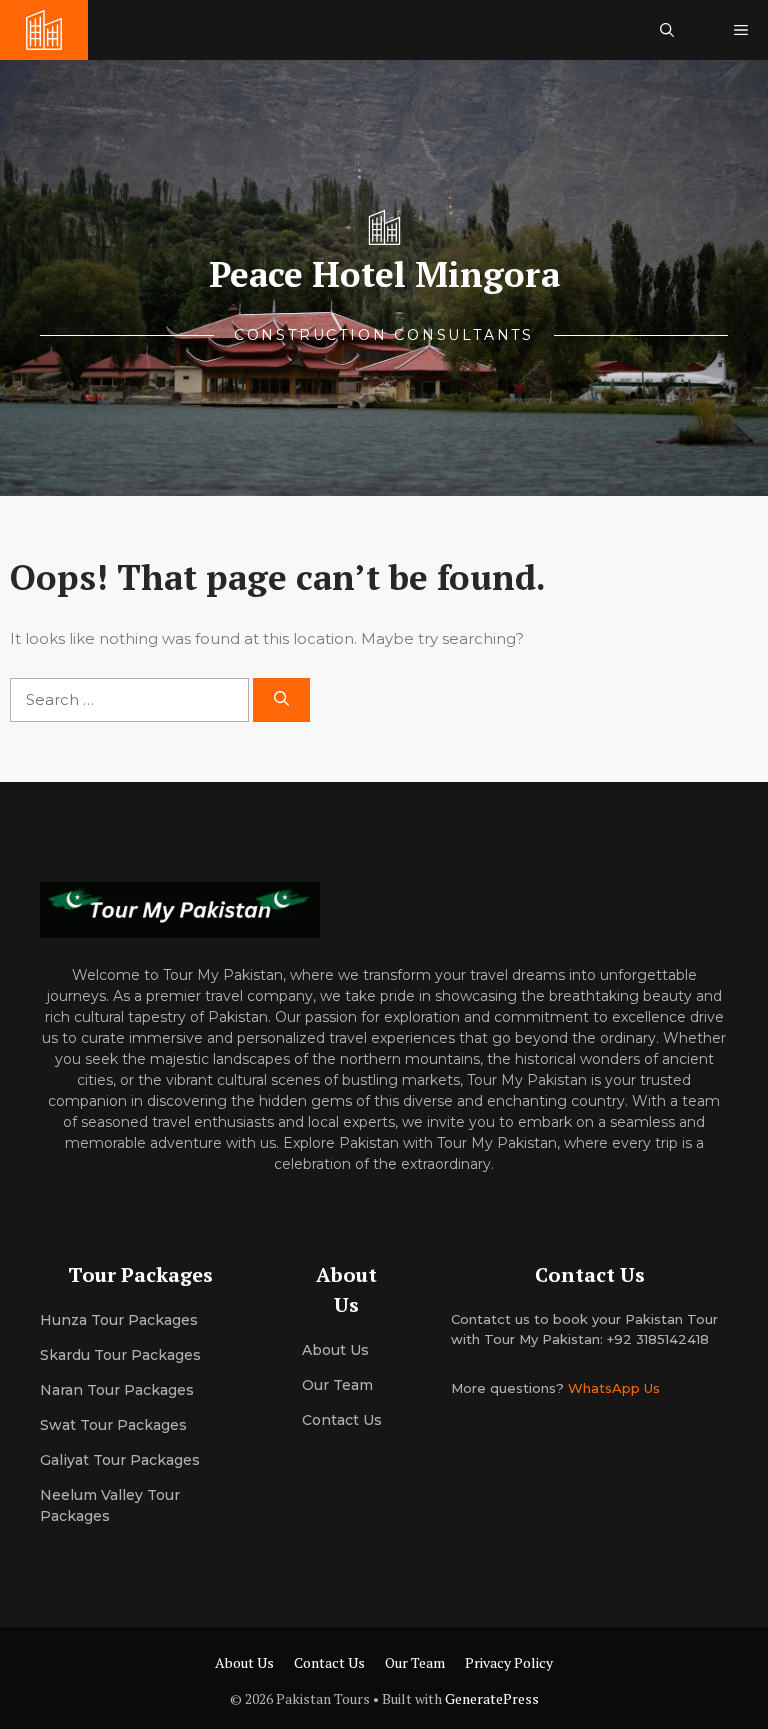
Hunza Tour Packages (119, 1320)
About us (335, 1350)
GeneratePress (492, 1698)
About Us (244, 1662)
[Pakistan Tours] (44, 30)
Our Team (415, 1662)
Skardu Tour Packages (120, 1355)
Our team (337, 1385)
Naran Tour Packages (117, 1390)
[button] (667, 30)
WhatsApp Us (614, 1388)
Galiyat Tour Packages (120, 1460)
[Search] (281, 700)
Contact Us (342, 1420)
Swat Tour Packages (113, 1425)
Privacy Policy (509, 1662)
